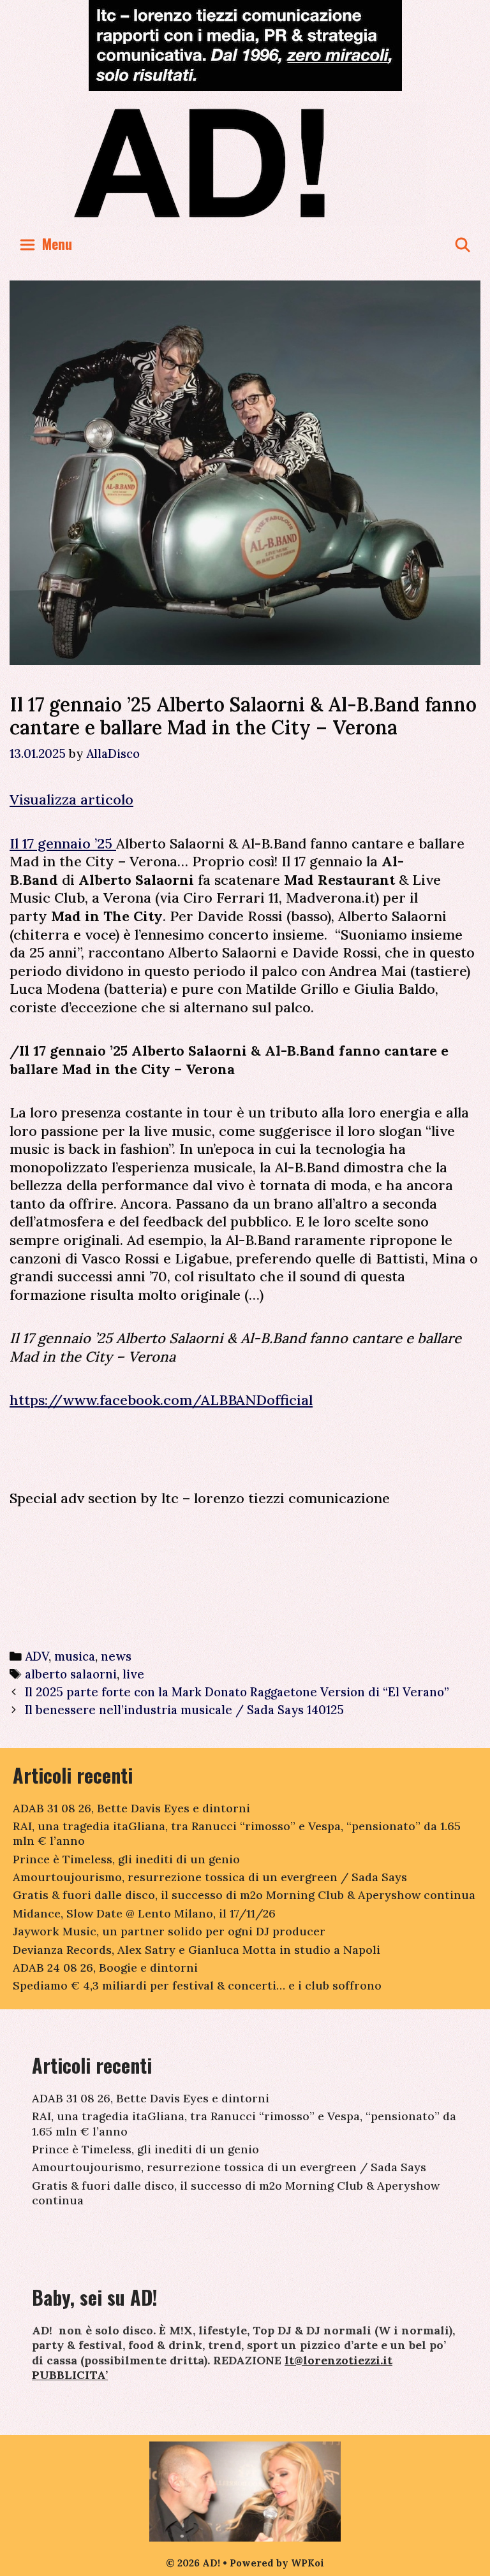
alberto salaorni (71, 1674)
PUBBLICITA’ (70, 2375)
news (116, 1656)
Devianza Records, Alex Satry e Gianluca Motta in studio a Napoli (197, 1950)
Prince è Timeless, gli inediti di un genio (126, 1859)
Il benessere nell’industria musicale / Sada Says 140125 (184, 1710)
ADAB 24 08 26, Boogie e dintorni (105, 1968)
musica (75, 1656)
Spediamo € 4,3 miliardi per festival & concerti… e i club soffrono (197, 1985)
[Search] (463, 244)
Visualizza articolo (71, 799)
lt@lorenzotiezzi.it (338, 2360)
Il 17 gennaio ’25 (63, 843)
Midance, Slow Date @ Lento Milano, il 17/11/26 (144, 1913)
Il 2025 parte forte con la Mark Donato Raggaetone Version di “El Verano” (239, 1692)
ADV (37, 1656)
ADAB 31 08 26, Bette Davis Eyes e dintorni (131, 1808)
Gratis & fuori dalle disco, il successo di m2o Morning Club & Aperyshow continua (244, 1895)
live (133, 1674)
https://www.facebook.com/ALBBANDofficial (161, 1400)
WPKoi (308, 2563)
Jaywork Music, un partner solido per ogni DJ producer (169, 1931)
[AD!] (245, 163)
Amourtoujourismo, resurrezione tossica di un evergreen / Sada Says (210, 1877)
